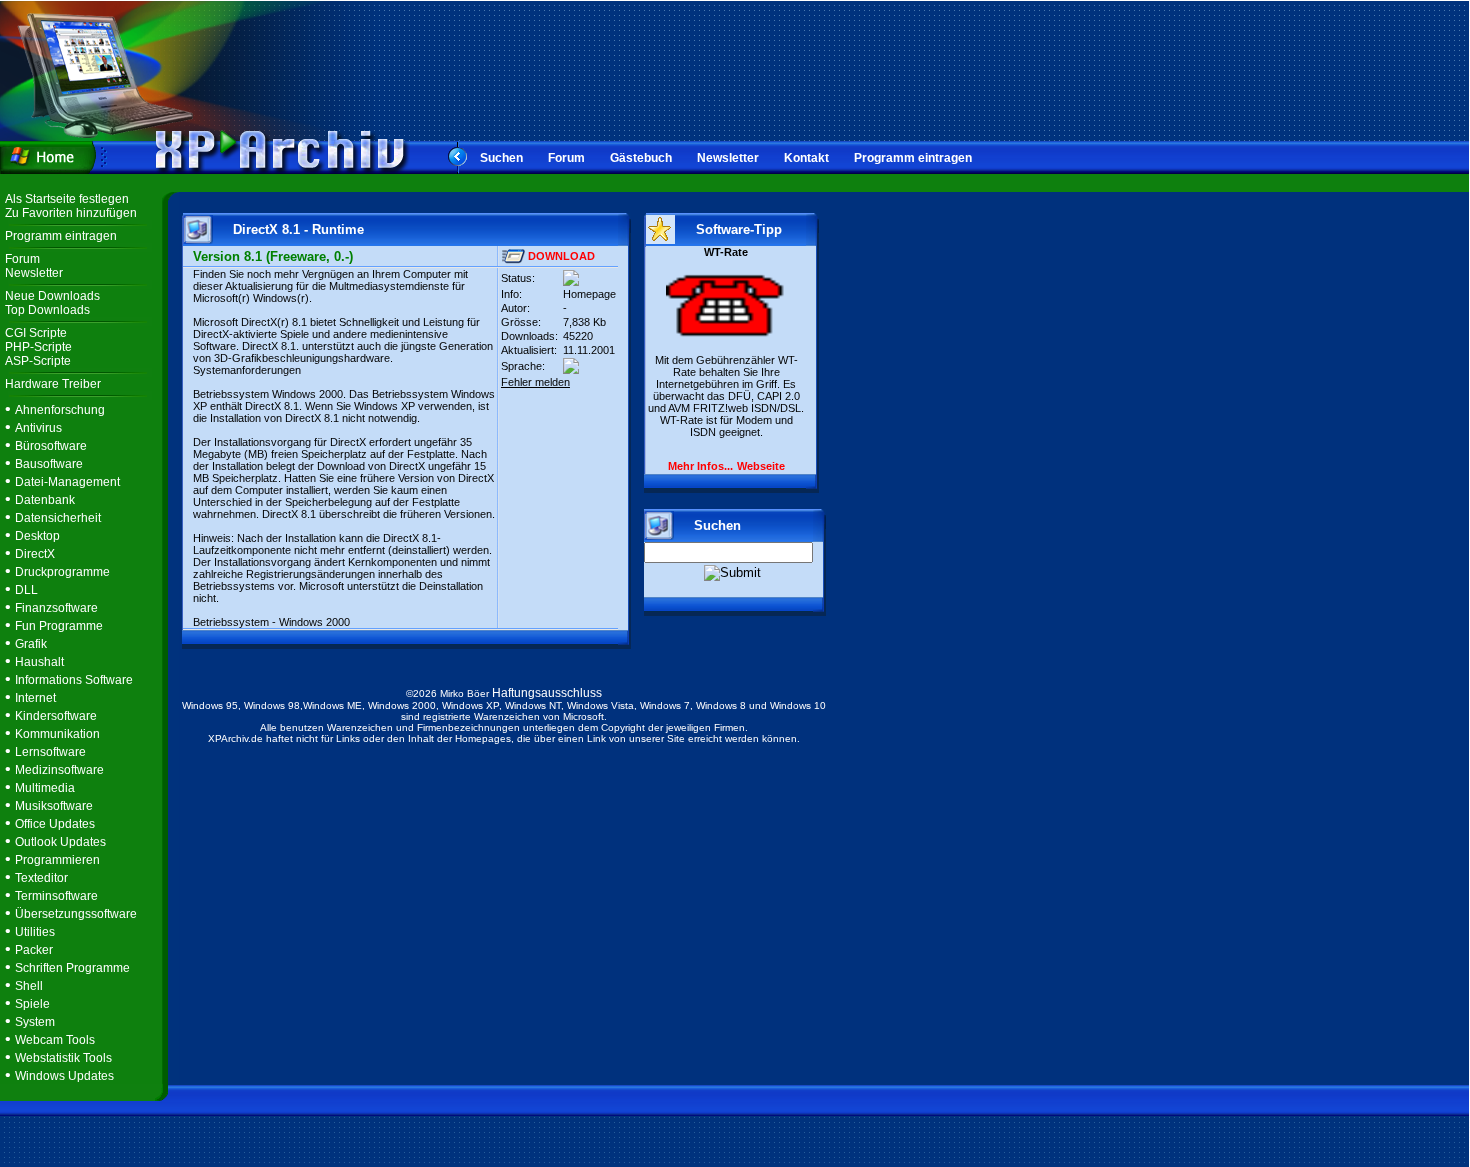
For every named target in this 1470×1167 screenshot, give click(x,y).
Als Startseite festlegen (67, 199)
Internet (35, 698)
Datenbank (45, 500)
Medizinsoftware (59, 770)
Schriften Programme (72, 968)
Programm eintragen (913, 158)
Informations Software (74, 680)
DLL (26, 590)
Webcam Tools (55, 1040)
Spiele (32, 1004)
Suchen (501, 158)
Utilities (35, 932)
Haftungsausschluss (547, 693)
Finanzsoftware (56, 608)
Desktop (37, 536)
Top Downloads (47, 310)
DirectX (35, 554)
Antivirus (38, 428)
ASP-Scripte (38, 361)
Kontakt (806, 158)
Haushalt (39, 662)
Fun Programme (59, 626)
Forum (566, 158)
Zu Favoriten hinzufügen (71, 213)
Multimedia (45, 788)
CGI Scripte (36, 333)
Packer (34, 950)
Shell (29, 986)
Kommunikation (57, 734)
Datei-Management (67, 482)
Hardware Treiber (53, 384)
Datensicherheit (58, 518)
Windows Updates (64, 1076)
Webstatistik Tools (63, 1058)
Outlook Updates (60, 842)
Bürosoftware (51, 446)
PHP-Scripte (38, 347)
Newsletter (728, 158)
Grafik (31, 644)
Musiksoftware (54, 806)
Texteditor (41, 878)
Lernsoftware (50, 752)
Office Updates (55, 824)
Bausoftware (49, 464)
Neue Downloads (52, 296)
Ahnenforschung (60, 410)
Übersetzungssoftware (76, 914)
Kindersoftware (56, 716)
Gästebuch (641, 158)
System (35, 1022)
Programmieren (57, 860)
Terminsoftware (56, 896)
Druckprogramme (62, 572)
